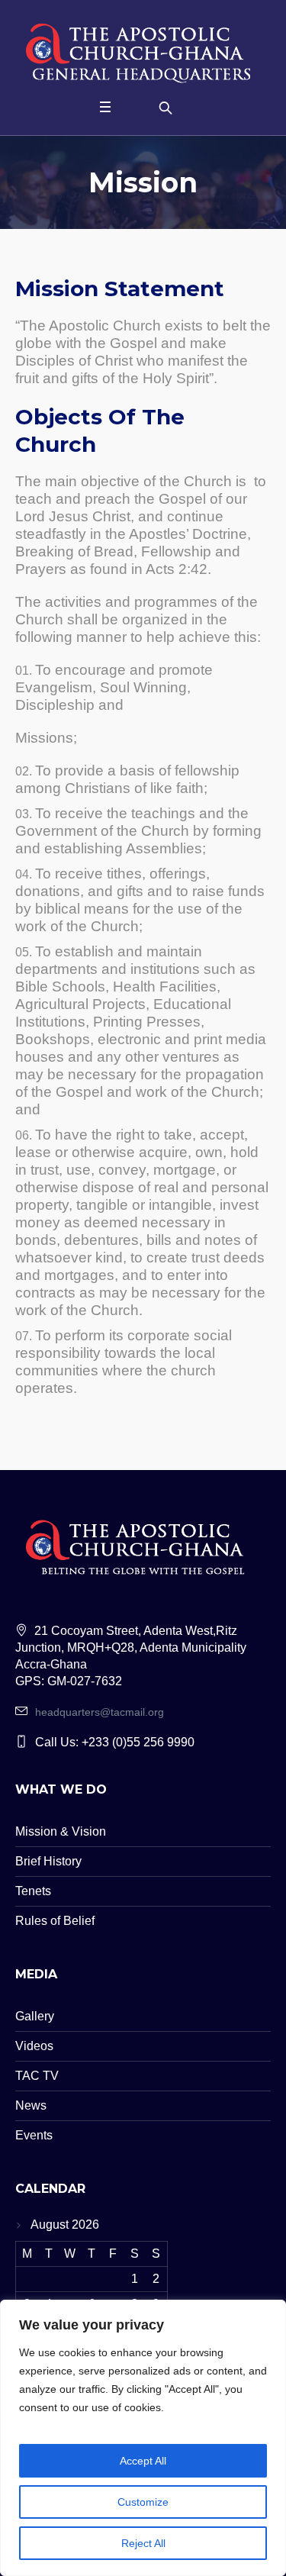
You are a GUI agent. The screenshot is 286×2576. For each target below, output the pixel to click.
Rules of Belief (55, 1921)
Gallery (35, 2016)
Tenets (33, 1891)
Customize (143, 2502)
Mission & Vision (61, 1831)
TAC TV (37, 2076)
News (31, 2105)
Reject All (143, 2543)
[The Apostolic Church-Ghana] (143, 50)
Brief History (48, 1861)
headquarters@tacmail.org (100, 1712)
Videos (34, 2046)
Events (34, 2135)
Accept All (143, 2461)
